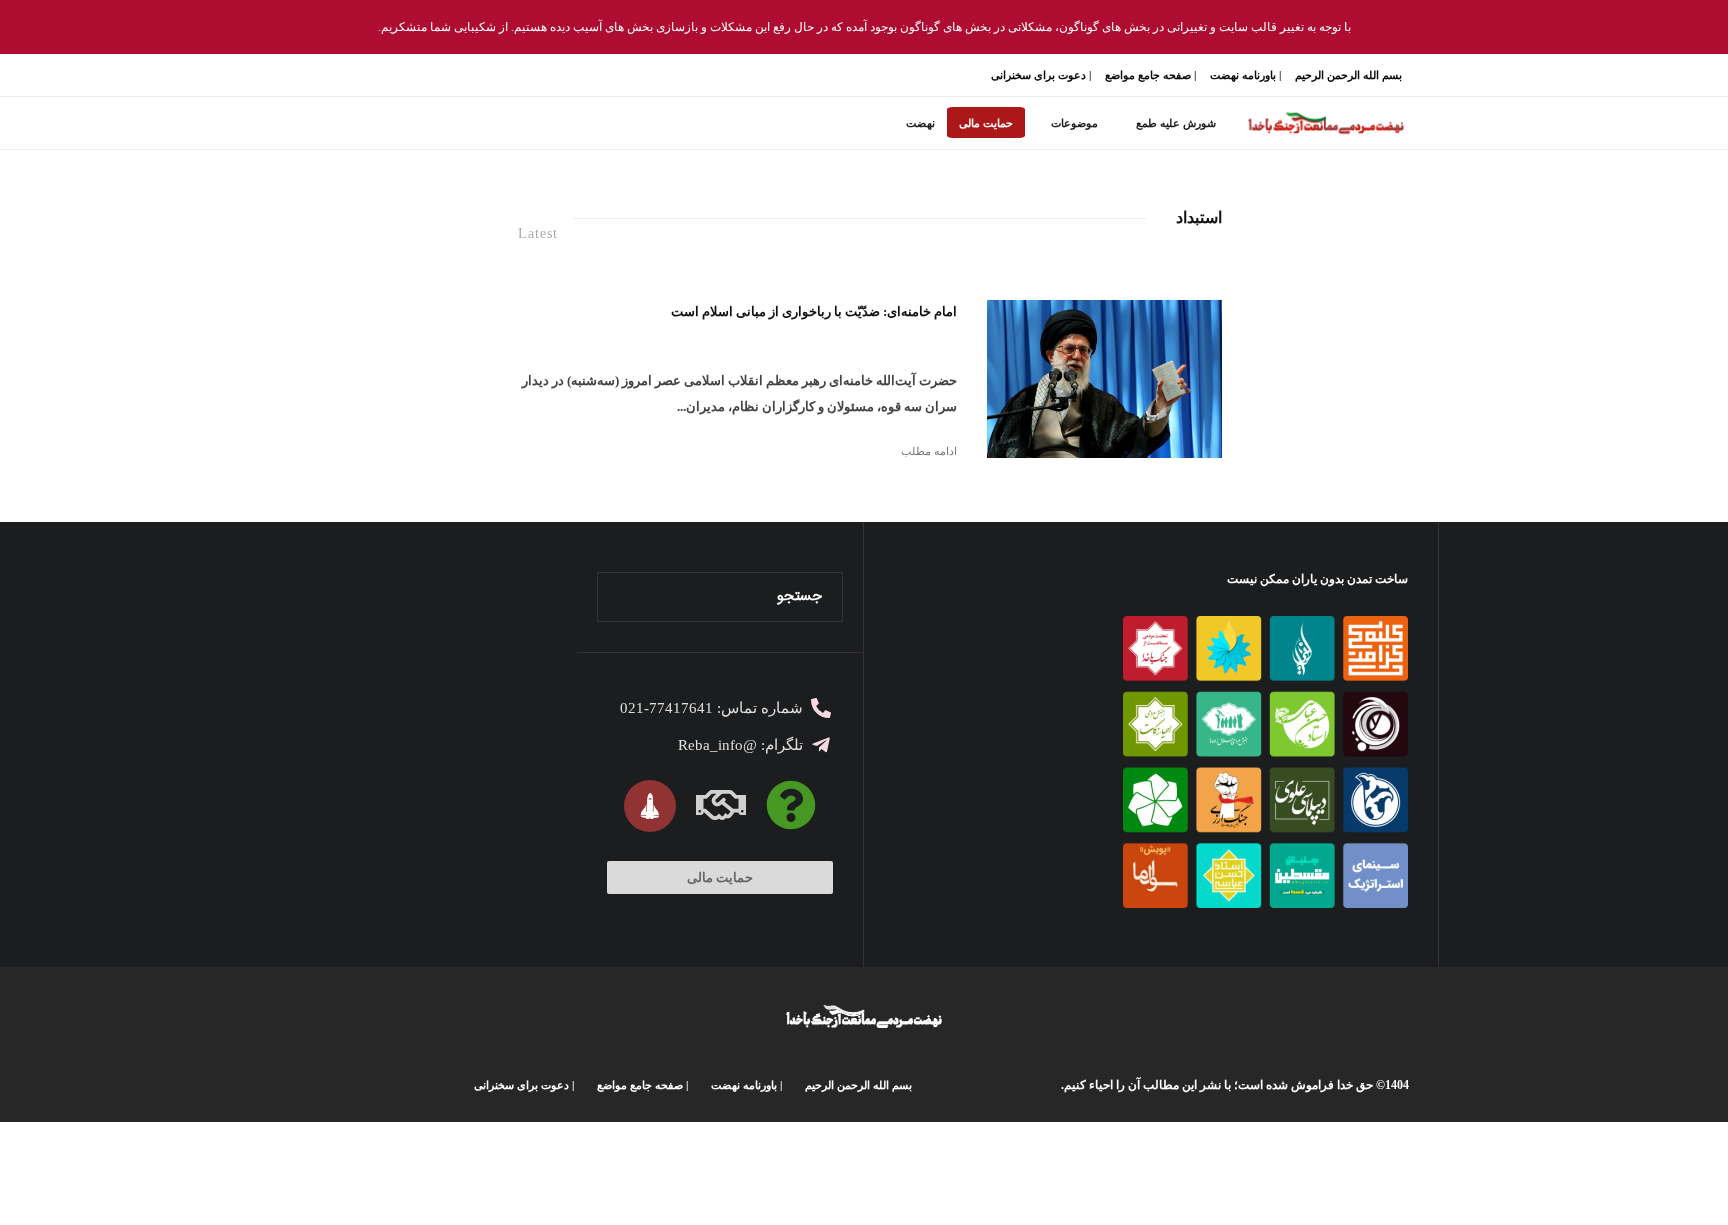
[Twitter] (468, 75)
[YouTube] (422, 75)
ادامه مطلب (929, 451)
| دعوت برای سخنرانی (1041, 75)
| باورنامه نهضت (1245, 75)
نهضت (920, 123)
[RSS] (376, 75)
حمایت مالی (986, 123)
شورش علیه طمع (1176, 123)
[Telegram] (399, 75)
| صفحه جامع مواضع (1150, 75)
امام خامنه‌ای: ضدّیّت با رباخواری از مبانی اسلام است (814, 311)
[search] (618, 597)
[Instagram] (445, 75)
